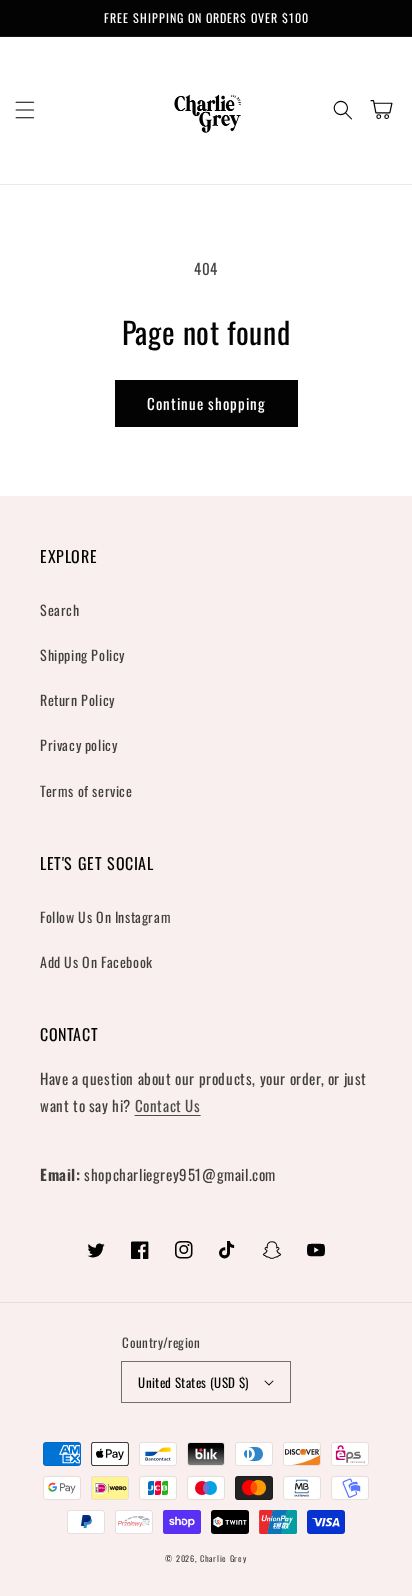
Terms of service (86, 790)
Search (60, 609)
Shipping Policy (82, 654)
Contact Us (168, 1105)
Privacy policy (78, 744)
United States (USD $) (193, 1382)
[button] (25, 110)
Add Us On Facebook (96, 961)
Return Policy (77, 699)
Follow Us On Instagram (105, 916)
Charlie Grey (223, 1558)
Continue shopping (206, 403)
